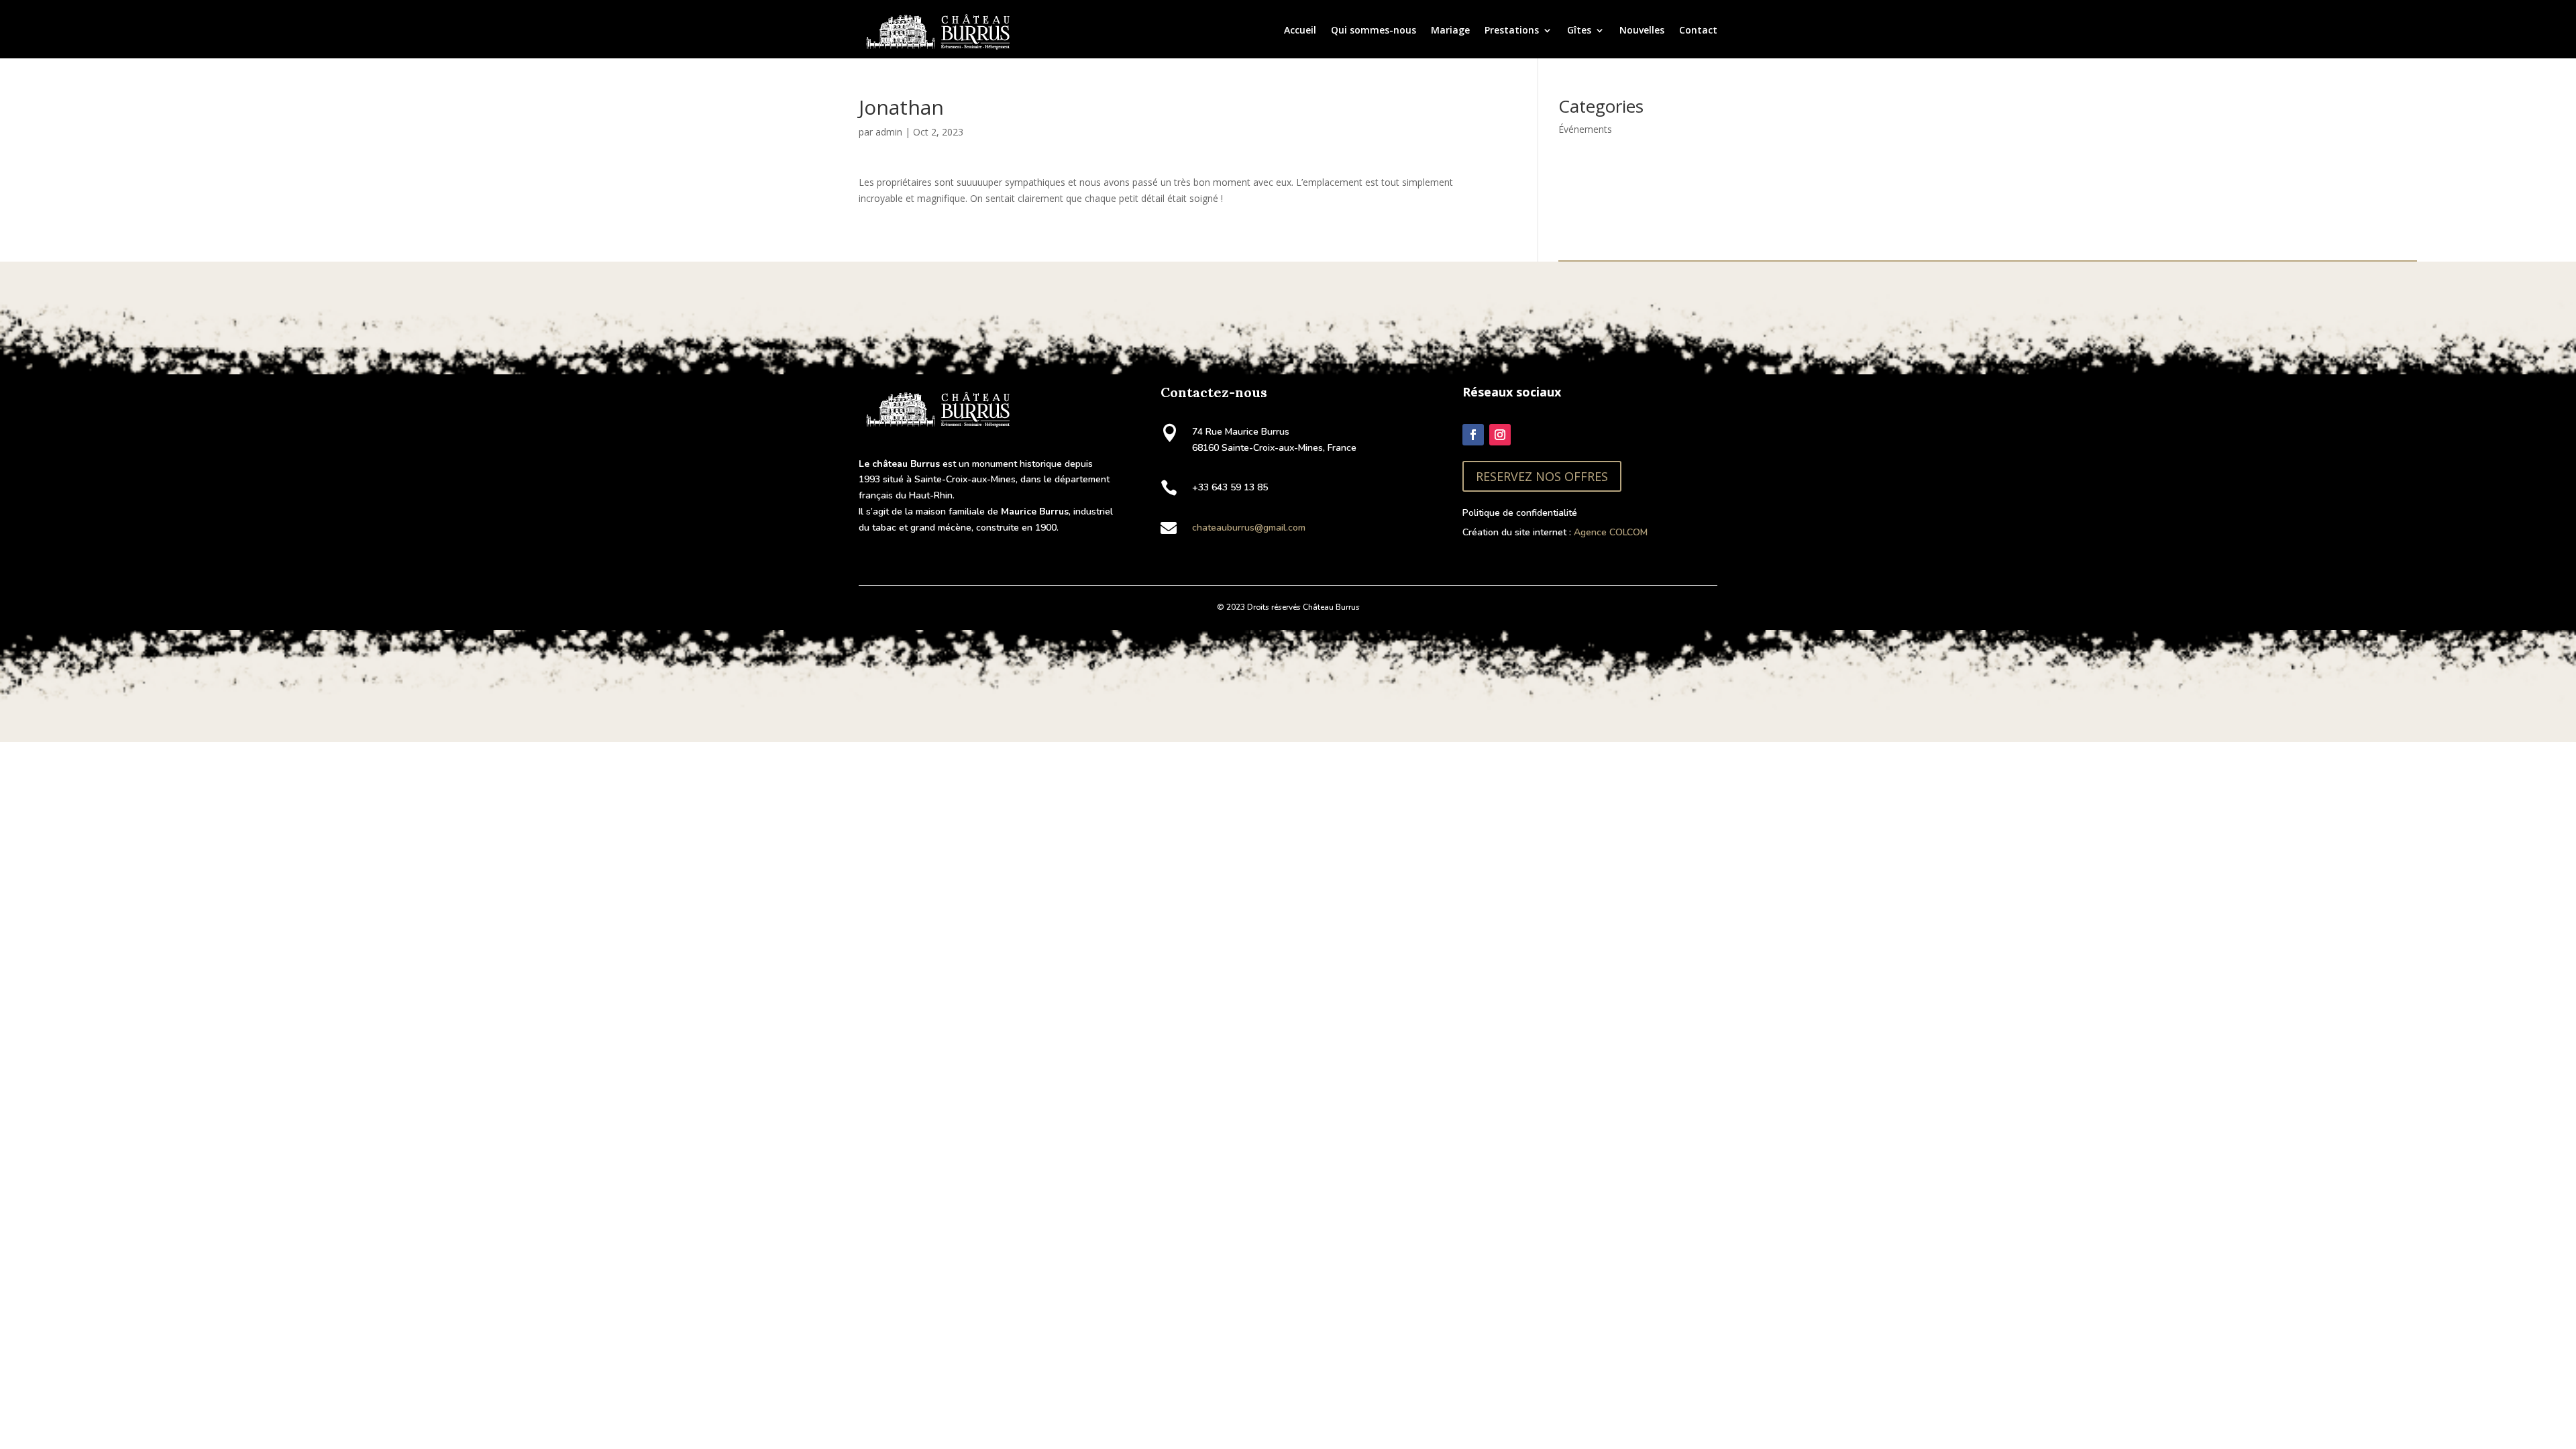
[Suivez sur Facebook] (1473, 435)
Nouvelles (1642, 30)
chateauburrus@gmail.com (1249, 528)
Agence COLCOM (1611, 532)
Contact (1698, 30)
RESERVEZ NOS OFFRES (1542, 476)
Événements (1585, 129)
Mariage (1450, 30)
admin (889, 132)
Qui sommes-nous (1374, 30)
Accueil (1300, 30)
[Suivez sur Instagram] (1500, 435)
